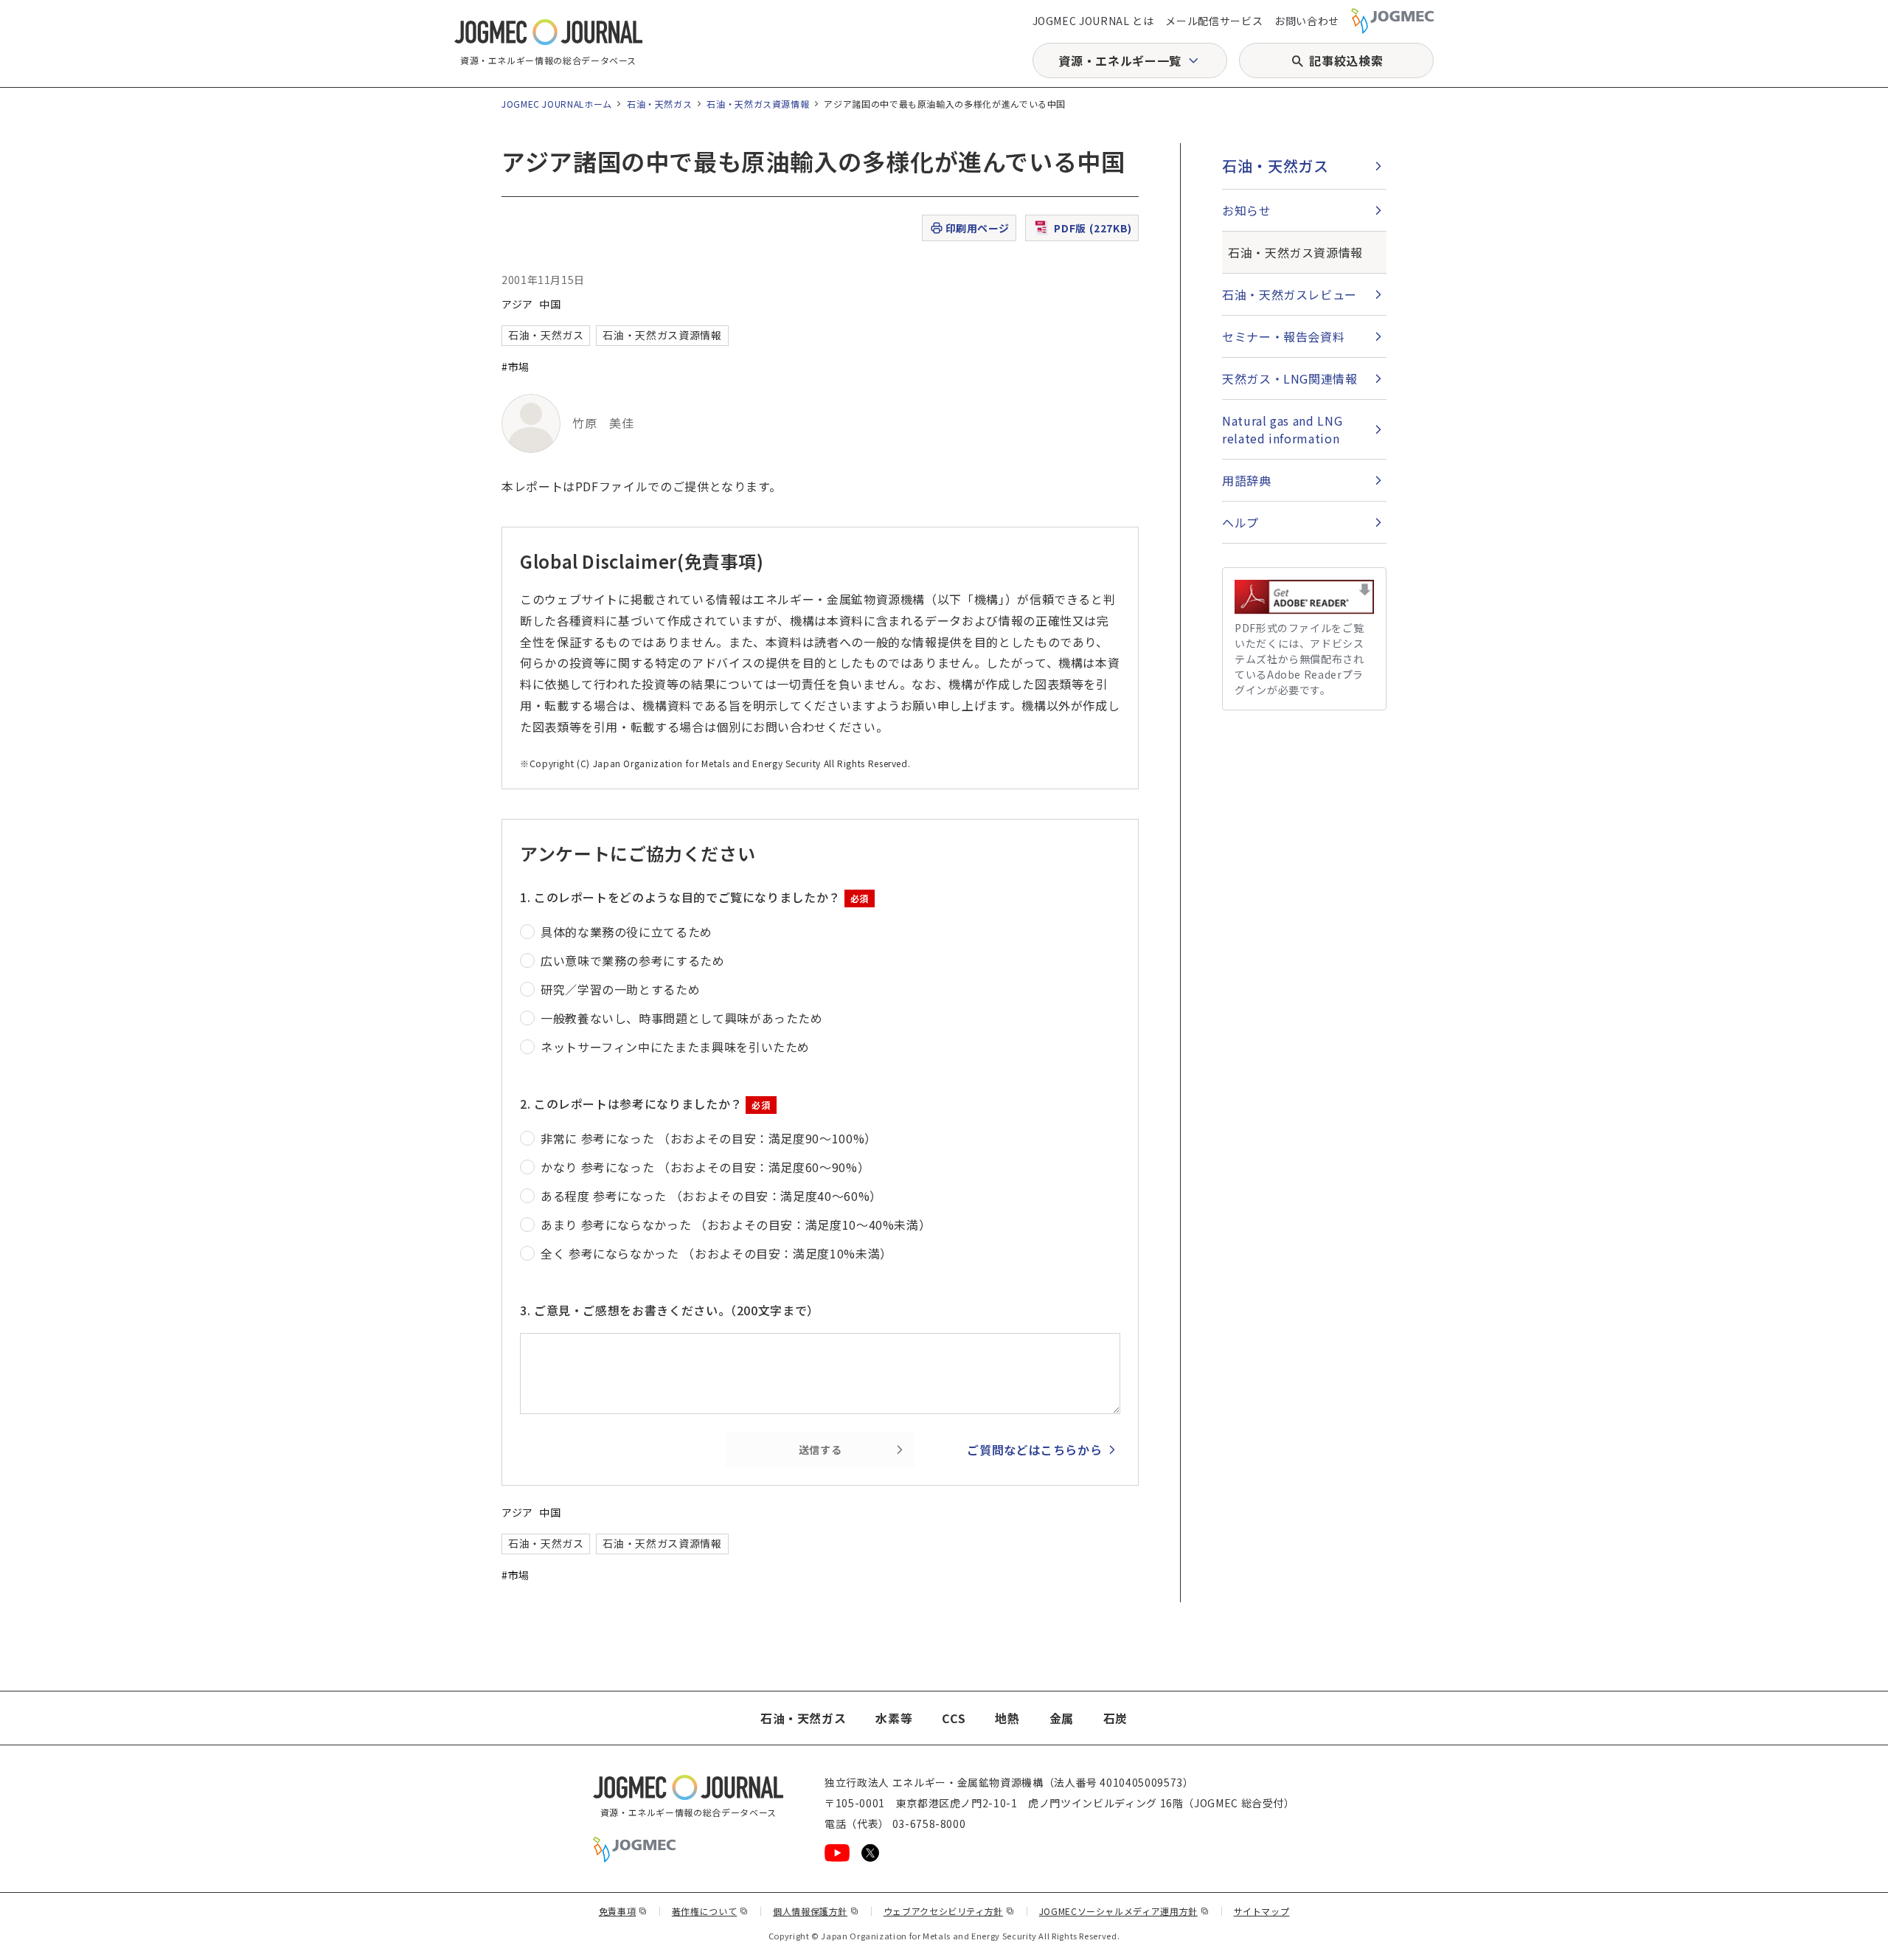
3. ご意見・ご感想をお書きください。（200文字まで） (670, 1310)
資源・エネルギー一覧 (1120, 60)
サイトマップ (1262, 1911)
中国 (550, 304)
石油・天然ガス (659, 104)
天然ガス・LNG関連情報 (1290, 378)
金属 (1062, 1718)
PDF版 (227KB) (1093, 228)
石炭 (1115, 1718)
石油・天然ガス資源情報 (758, 104)
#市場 (516, 367)
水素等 (894, 1718)
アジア (517, 304)
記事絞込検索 (1346, 60)
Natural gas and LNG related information (1282, 429)
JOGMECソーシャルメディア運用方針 (1124, 1911)
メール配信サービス (1214, 21)
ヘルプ (1240, 522)
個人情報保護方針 (816, 1911)
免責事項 (623, 1911)
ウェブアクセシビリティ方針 (949, 1911)
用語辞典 (1247, 480)
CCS (954, 1718)
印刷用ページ (978, 228)
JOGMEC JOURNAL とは (1093, 21)
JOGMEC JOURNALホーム (557, 104)
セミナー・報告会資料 (1283, 336)
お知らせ (1247, 210)
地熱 (1007, 1718)
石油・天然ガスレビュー (1290, 294)
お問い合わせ (1307, 21)
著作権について (710, 1911)
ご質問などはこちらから (1034, 1450)
